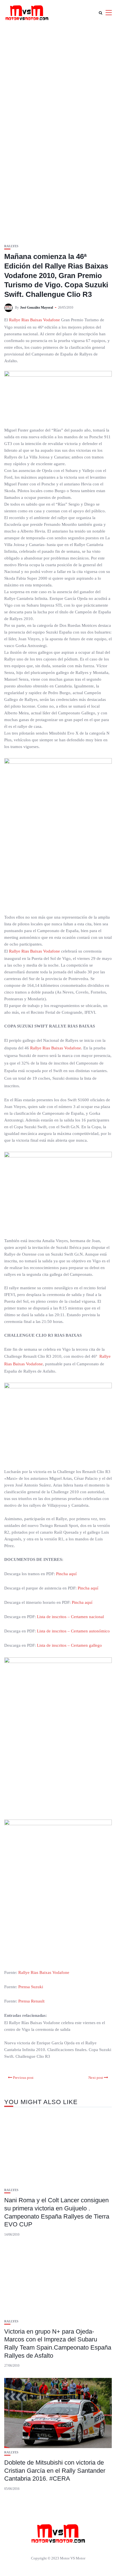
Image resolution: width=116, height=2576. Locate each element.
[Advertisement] (58, 86)
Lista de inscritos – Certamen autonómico (73, 1631)
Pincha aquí (66, 1574)
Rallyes (11, 246)
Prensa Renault (31, 2001)
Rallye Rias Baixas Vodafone (34, 320)
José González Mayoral (36, 308)
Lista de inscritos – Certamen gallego (69, 1645)
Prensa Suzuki (31, 1987)
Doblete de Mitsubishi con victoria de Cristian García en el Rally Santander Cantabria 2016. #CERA (55, 2471)
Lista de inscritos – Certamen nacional (70, 1617)
